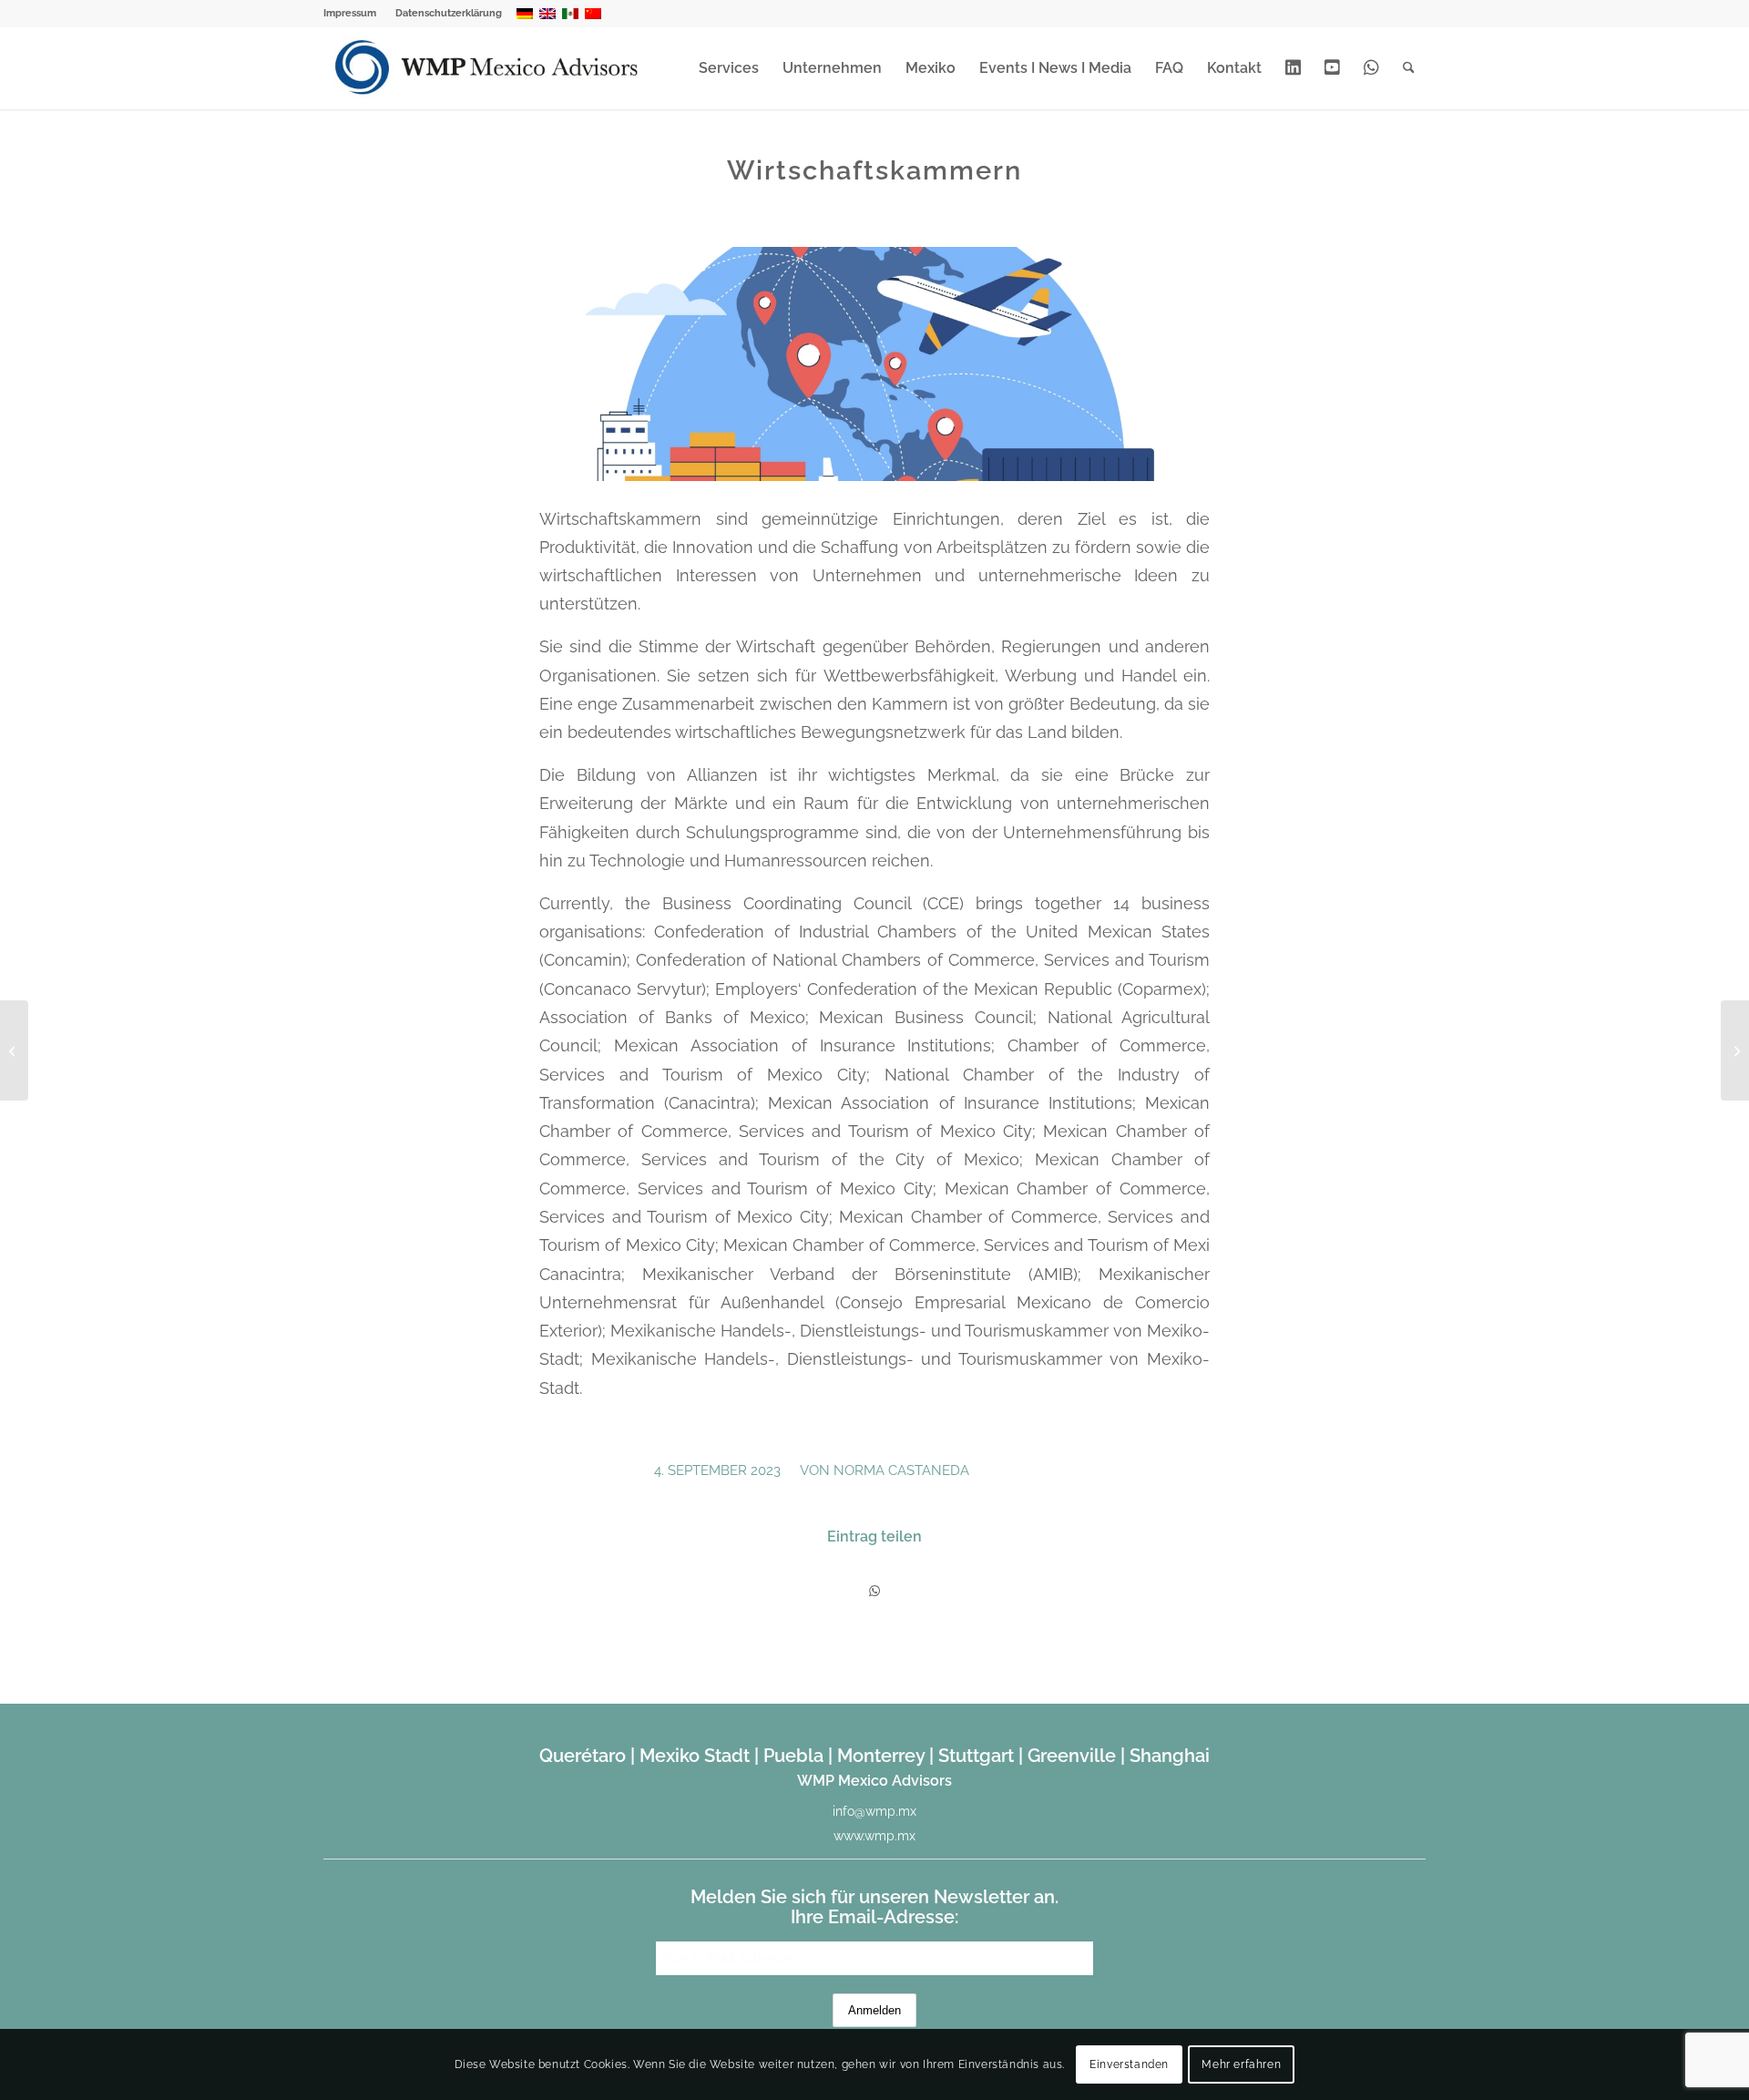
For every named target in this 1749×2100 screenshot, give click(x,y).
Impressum (350, 13)
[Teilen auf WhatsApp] (874, 1591)
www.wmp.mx (874, 1836)
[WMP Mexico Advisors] (488, 68)
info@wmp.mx (874, 1811)
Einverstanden (1129, 2064)
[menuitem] (355, 14)
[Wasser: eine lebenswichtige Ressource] (1735, 1050)
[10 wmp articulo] (874, 364)
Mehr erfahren (1241, 2064)
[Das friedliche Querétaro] (14, 1050)
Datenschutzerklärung (449, 13)
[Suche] (1409, 68)
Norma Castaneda (901, 1470)
